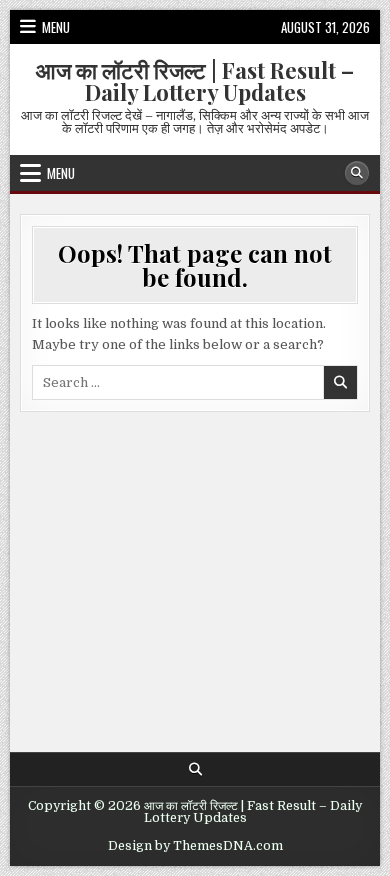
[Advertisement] (195, 572)
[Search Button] (357, 173)
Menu (56, 27)
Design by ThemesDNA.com (195, 846)
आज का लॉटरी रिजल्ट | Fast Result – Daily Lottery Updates (195, 81)
